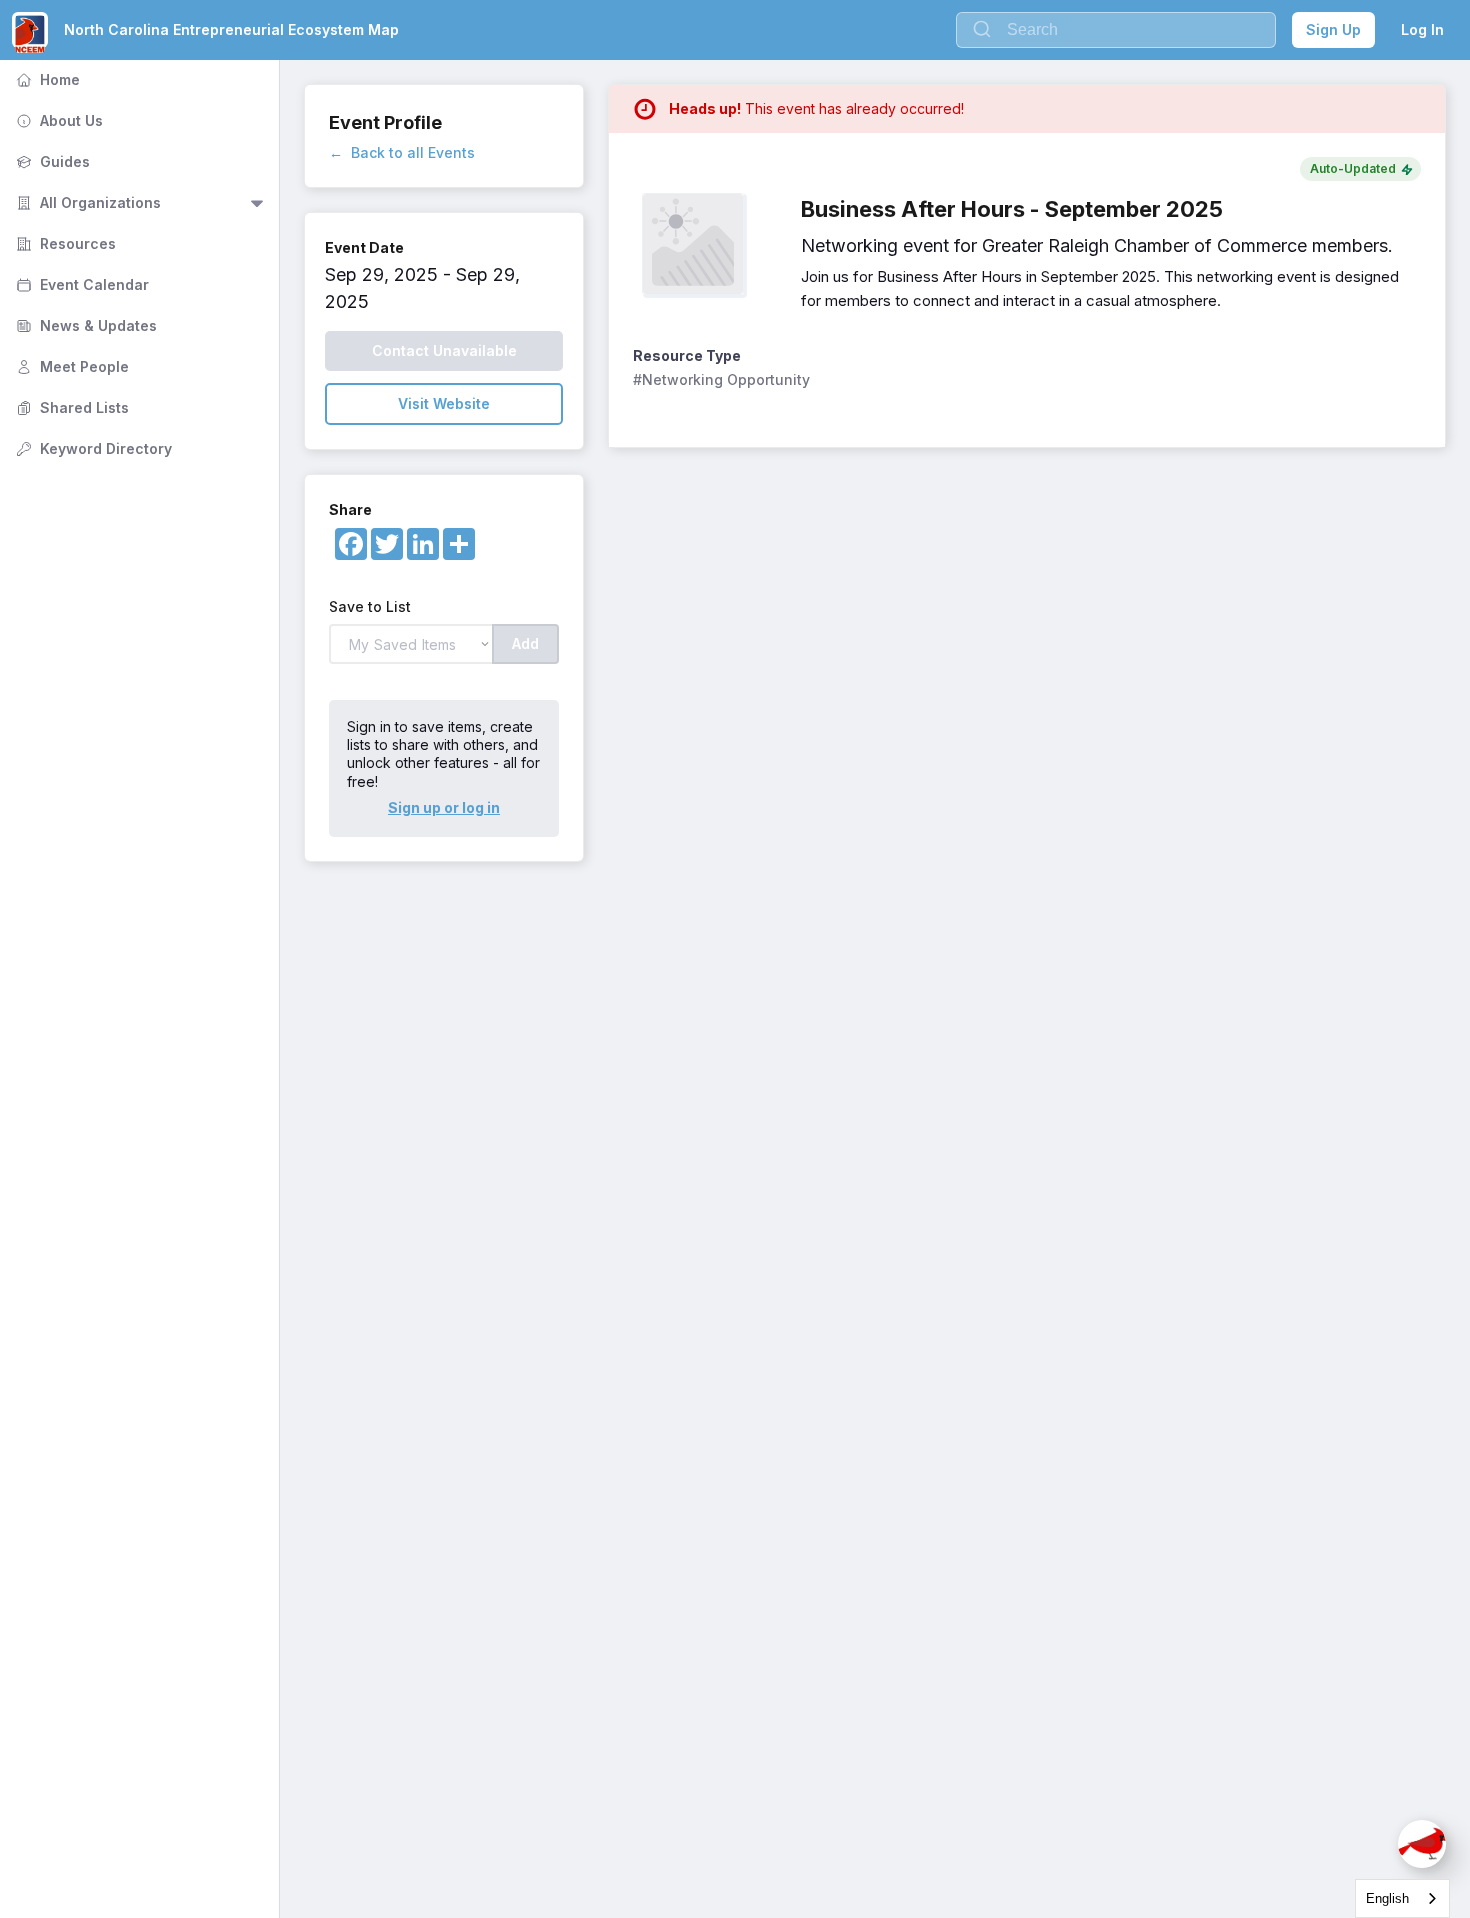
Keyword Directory (92, 448)
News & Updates (84, 325)
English (1387, 1898)
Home (46, 79)
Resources (64, 243)
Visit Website (444, 403)
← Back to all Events (402, 152)
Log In (1422, 29)
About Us (57, 120)
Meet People (70, 366)
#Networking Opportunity (721, 379)
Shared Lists (70, 407)
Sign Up (1333, 29)
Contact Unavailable (444, 350)
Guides (51, 161)
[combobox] (1402, 1898)
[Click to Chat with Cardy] (1422, 1844)
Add (525, 643)
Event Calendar (80, 284)
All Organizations (86, 202)
